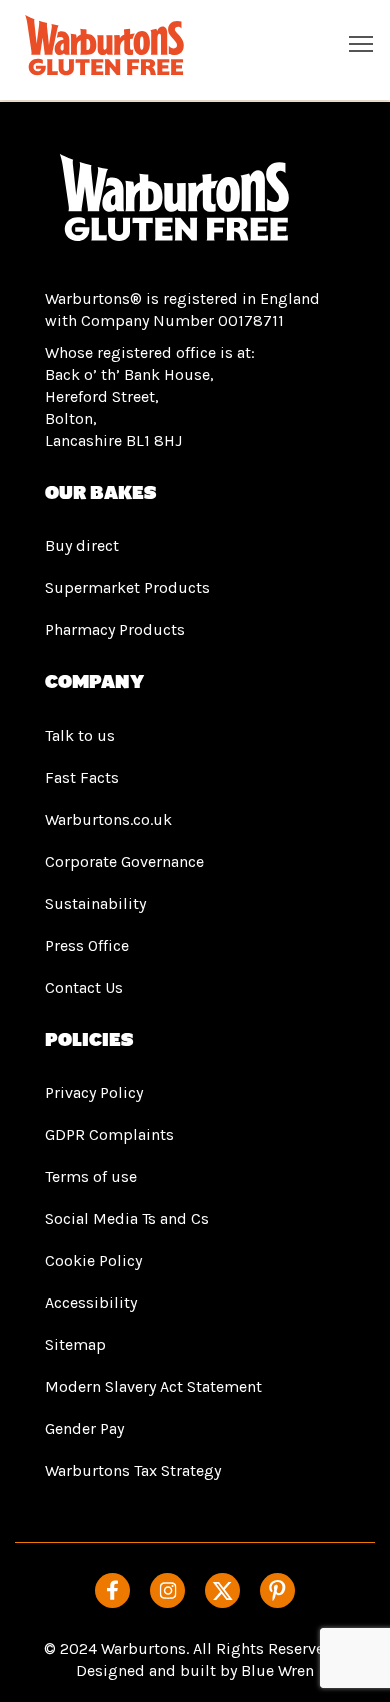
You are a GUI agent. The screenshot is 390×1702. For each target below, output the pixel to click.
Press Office (87, 945)
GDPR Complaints (109, 1134)
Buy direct (82, 545)
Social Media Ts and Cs (127, 1218)
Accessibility (91, 1302)
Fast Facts (82, 777)
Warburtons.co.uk (108, 819)
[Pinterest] (277, 1590)
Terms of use (91, 1176)
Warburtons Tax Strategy (133, 1470)
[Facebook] (112, 1590)
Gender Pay (84, 1428)
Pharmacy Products (115, 629)
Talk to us (80, 735)
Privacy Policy (94, 1092)
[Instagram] (167, 1590)
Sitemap (75, 1344)
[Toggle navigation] (361, 43)
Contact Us (84, 987)
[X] (222, 1590)
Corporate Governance (124, 861)
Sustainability (95, 903)
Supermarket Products (127, 587)
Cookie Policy (93, 1260)
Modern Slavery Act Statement (153, 1386)
